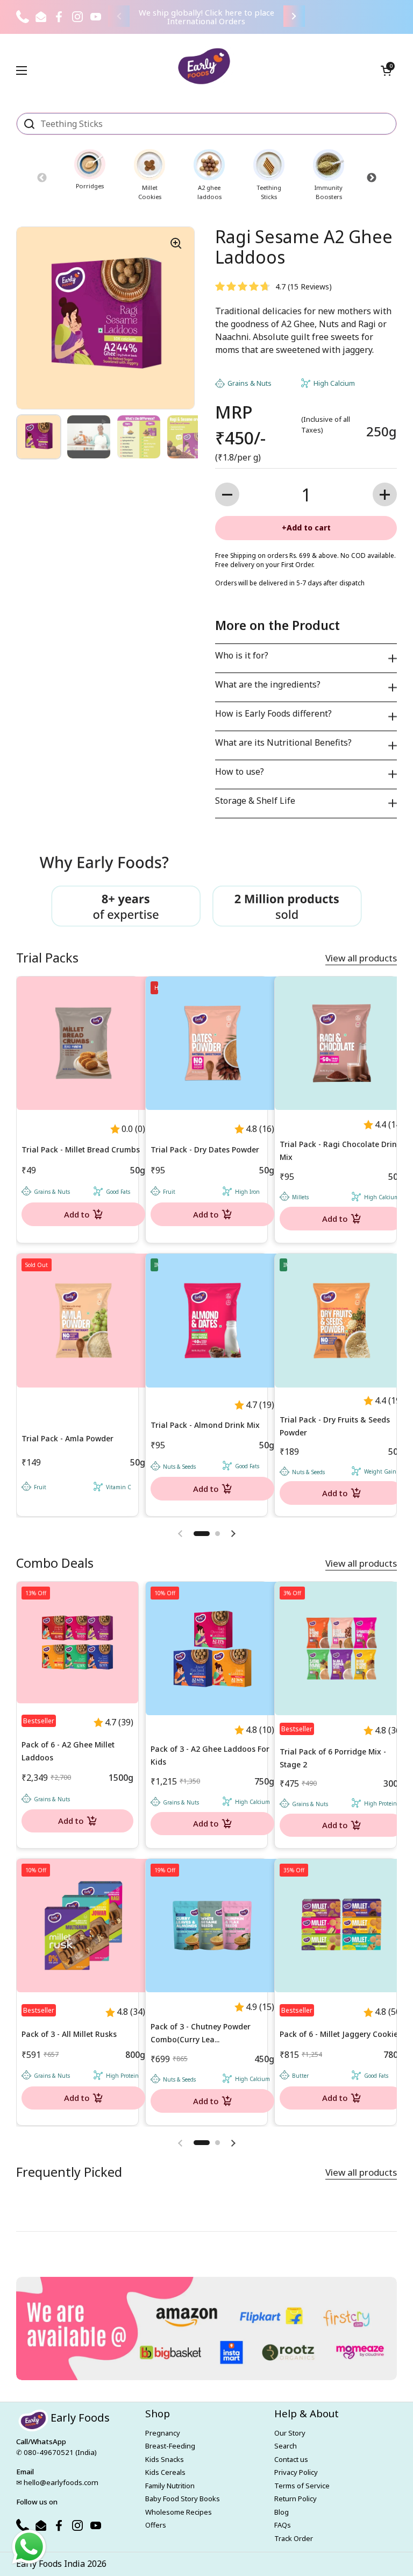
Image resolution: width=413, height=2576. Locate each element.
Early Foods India (51, 2564)
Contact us (291, 2459)
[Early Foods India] (204, 66)
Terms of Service (302, 2486)
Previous (42, 178)
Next (371, 178)
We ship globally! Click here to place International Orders (206, 17)
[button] (386, 70)
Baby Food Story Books (183, 2499)
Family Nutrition (170, 2486)
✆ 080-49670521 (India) (56, 2452)
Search (286, 2446)
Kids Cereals (165, 2472)
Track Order (294, 2538)
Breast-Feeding (170, 2446)
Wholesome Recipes (179, 2512)
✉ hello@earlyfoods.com (57, 2482)
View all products (361, 958)
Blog (282, 2512)
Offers (156, 2525)
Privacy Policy (296, 2472)
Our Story (290, 2433)
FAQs (283, 2525)
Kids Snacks (165, 2459)
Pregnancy (163, 2433)
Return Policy (295, 2499)
